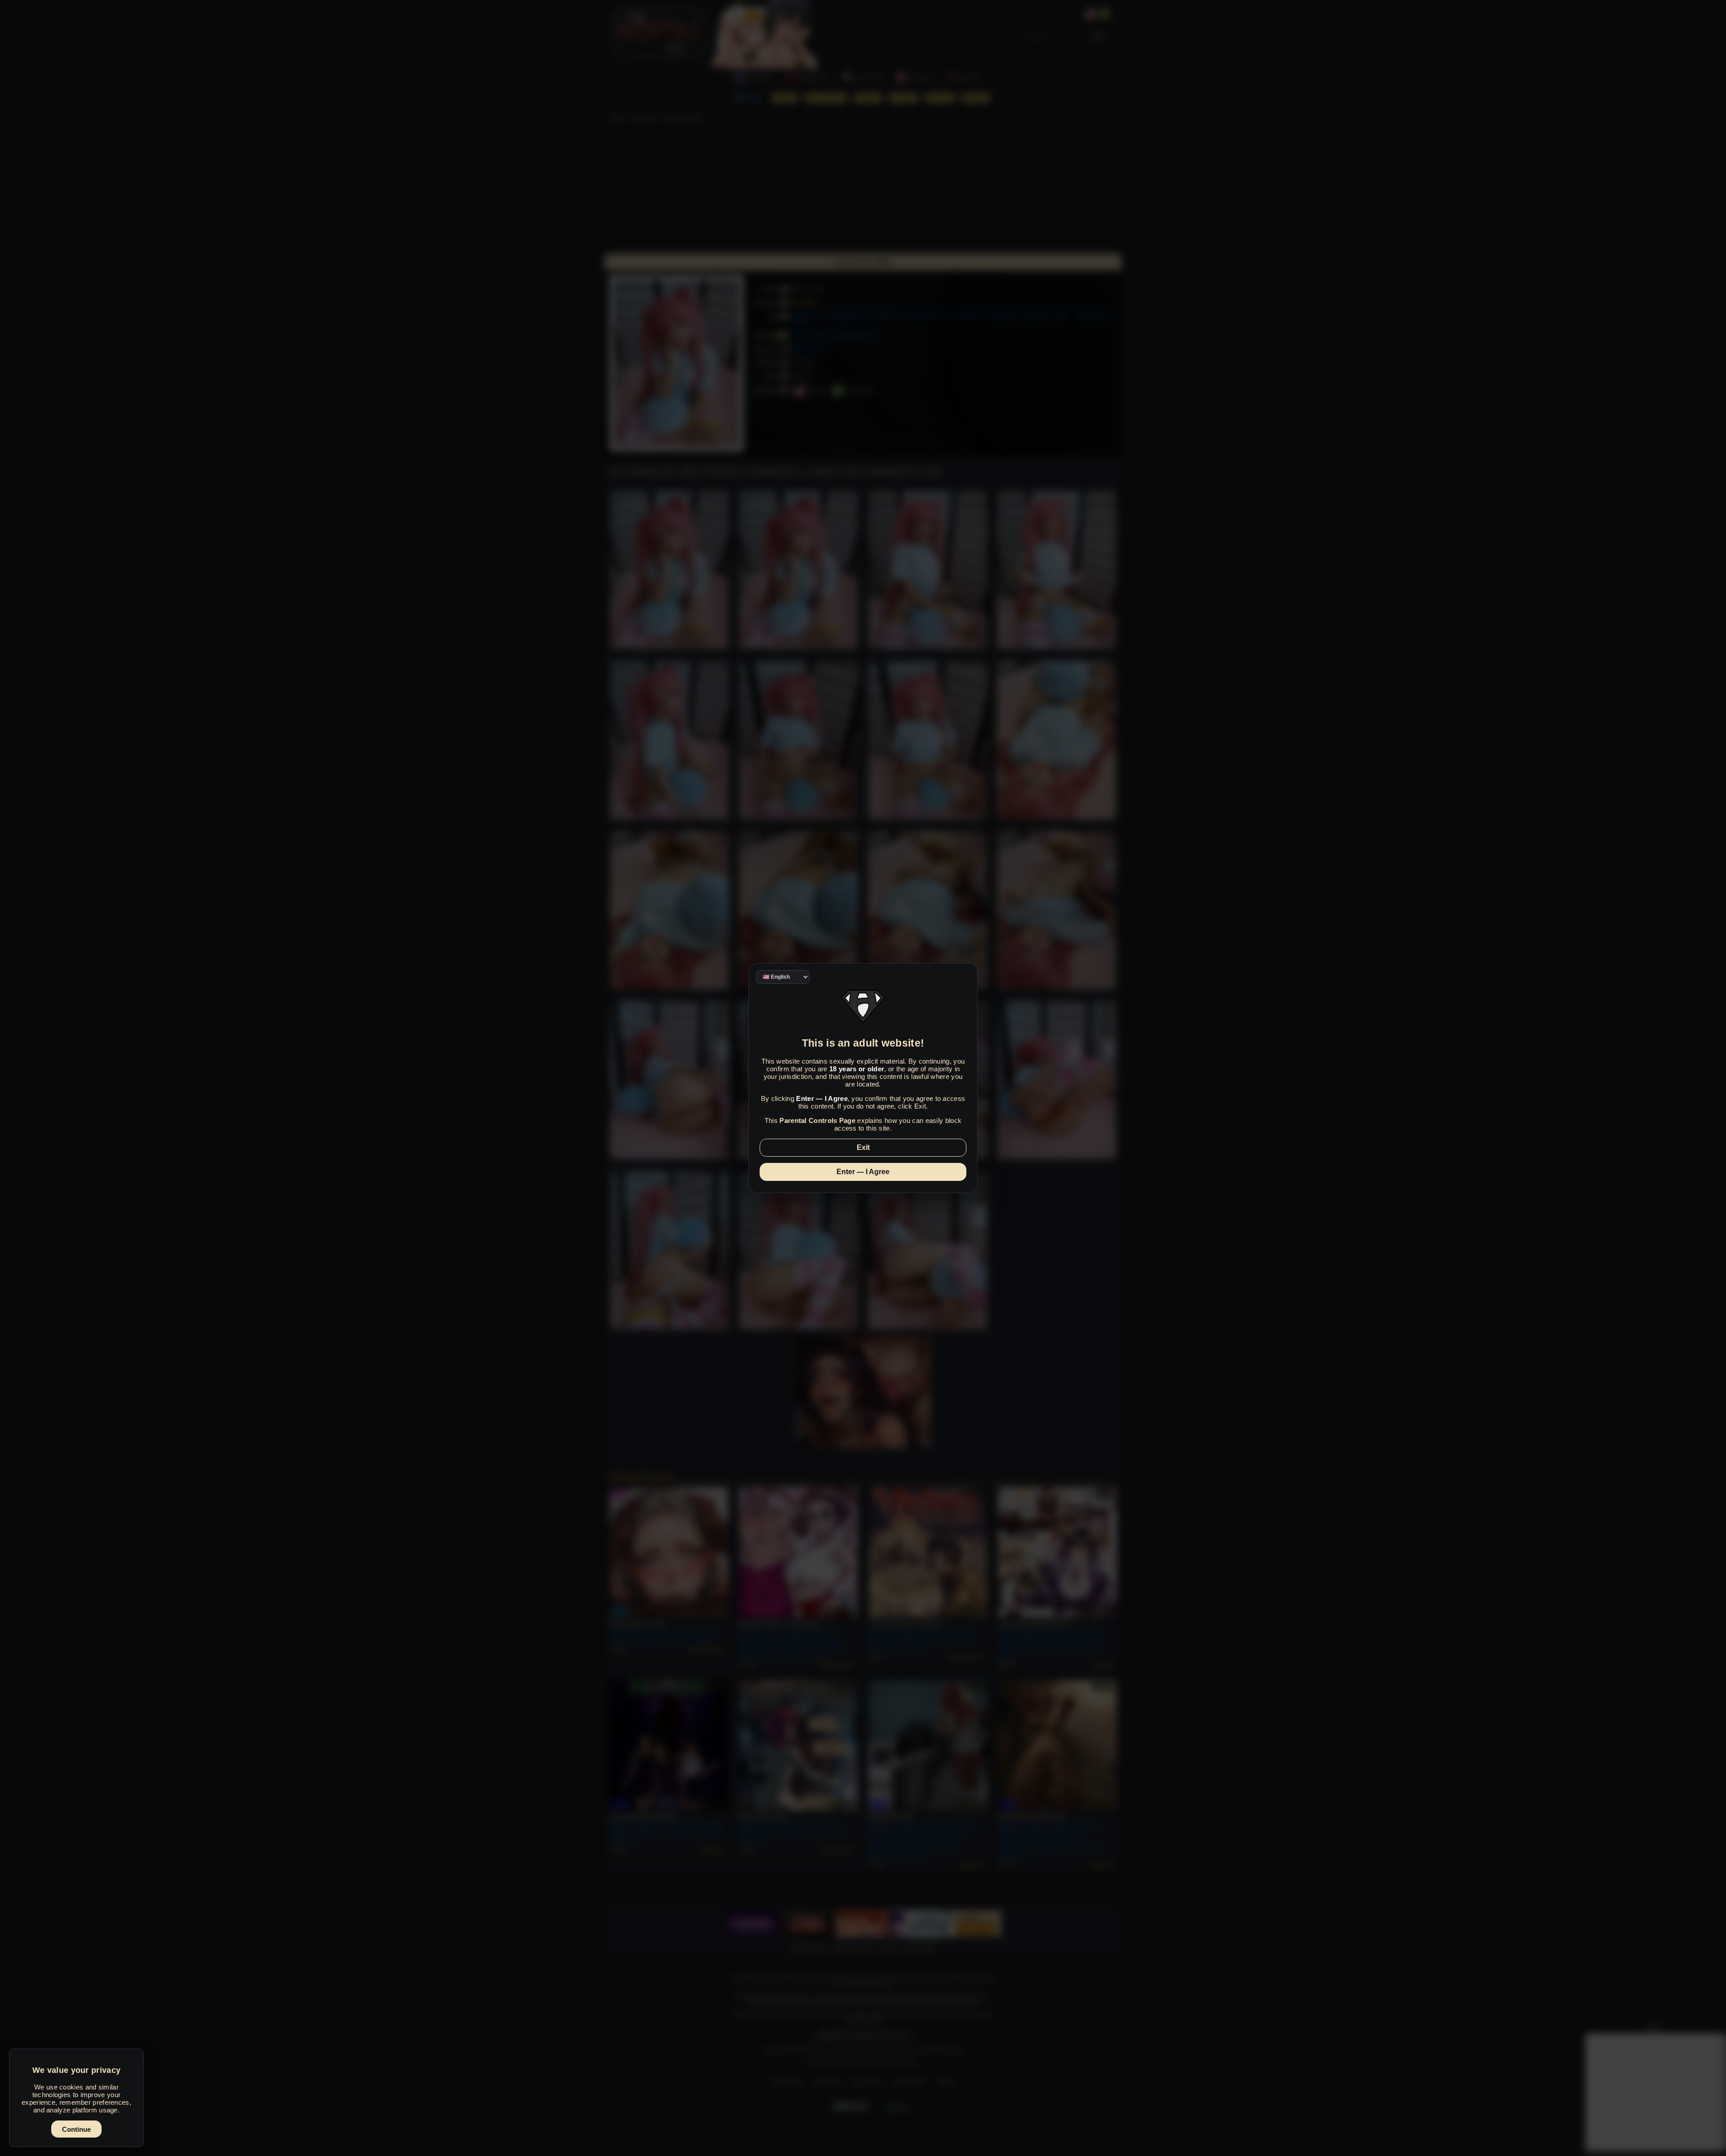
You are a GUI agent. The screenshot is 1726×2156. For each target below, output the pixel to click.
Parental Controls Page (817, 1120)
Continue (76, 2129)
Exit (863, 1147)
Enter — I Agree (863, 1172)
